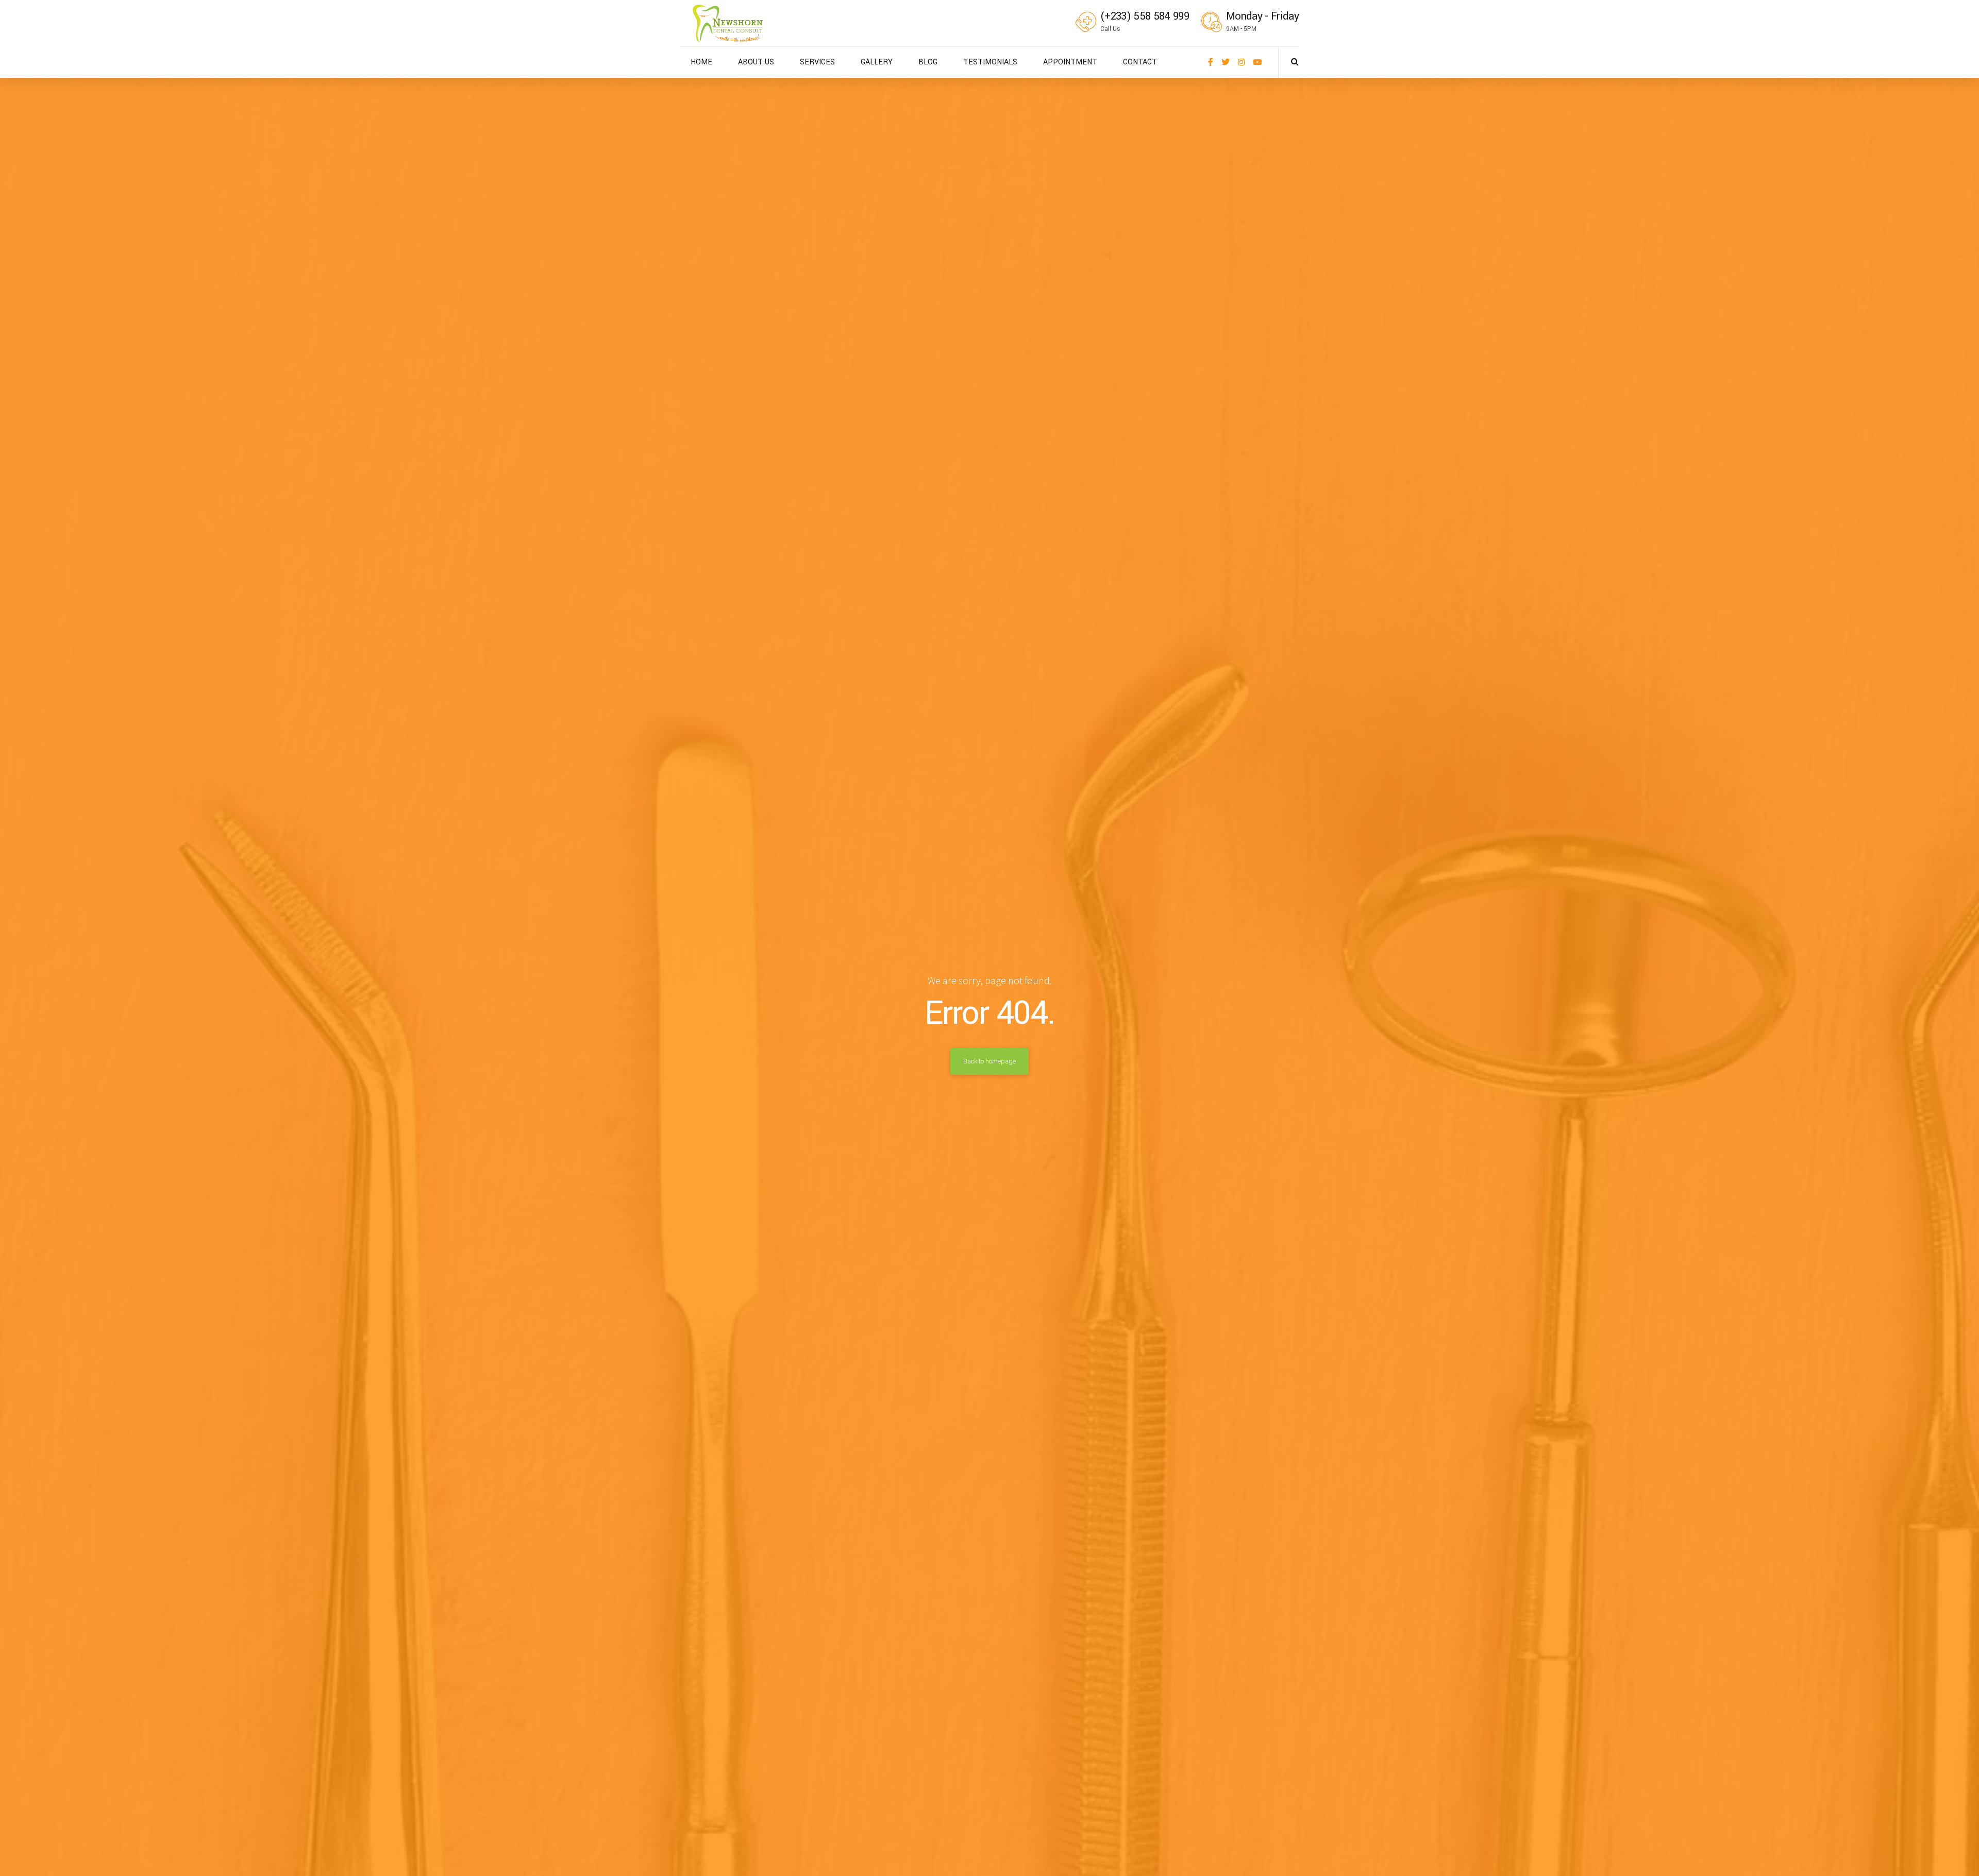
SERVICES (817, 62)
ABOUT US (756, 62)
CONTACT (1140, 62)
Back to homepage (989, 1061)
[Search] (1295, 61)
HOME (701, 62)
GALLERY (877, 62)
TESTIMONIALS (990, 62)
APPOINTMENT (1070, 62)
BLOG (928, 62)
